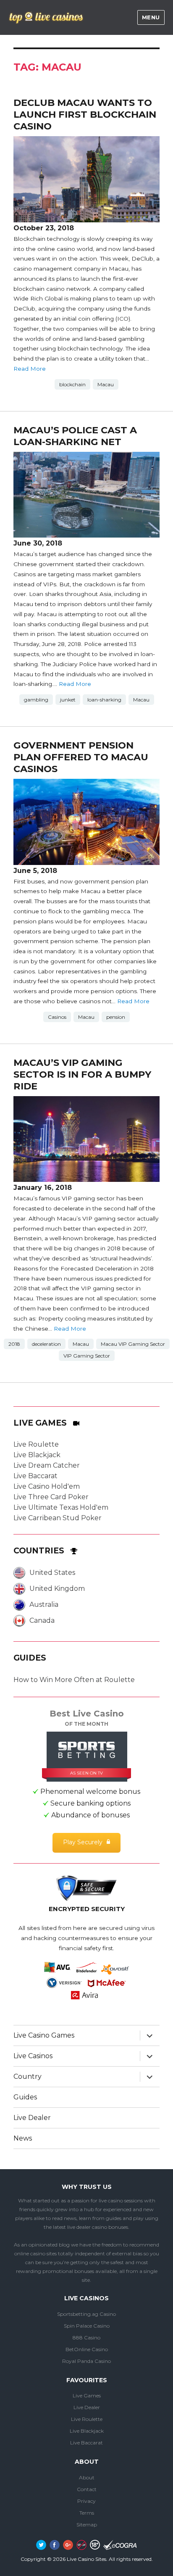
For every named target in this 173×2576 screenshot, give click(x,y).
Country (28, 2076)
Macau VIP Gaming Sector (133, 1344)
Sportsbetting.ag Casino (86, 2314)
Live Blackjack (37, 1455)
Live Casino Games (44, 2035)
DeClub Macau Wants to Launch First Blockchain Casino (85, 114)
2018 (14, 1344)
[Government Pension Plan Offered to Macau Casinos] (87, 822)
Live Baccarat (35, 1476)
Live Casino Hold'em (47, 1486)
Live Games (87, 2395)
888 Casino (86, 2337)
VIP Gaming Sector (87, 1356)
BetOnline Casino (87, 2349)
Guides (25, 2097)
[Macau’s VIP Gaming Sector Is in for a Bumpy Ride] (87, 1139)
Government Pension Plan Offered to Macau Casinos (81, 757)
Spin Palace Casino (87, 2326)
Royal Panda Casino (86, 2361)
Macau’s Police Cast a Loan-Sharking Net (75, 436)
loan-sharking (104, 700)
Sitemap (87, 2525)
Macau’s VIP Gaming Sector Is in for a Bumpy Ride (82, 1074)
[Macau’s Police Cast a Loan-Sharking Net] (87, 495)
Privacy (86, 2501)
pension (116, 1017)
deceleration (46, 1344)
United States (52, 1573)
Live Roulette (36, 1444)
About (87, 2477)
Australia (44, 1604)
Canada (42, 1620)
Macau (106, 384)
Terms (87, 2513)
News (23, 2138)
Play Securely (83, 1842)
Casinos (57, 1017)
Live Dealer (32, 2118)
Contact (87, 2489)
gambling (36, 700)
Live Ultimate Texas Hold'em (61, 1507)
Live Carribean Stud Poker (58, 1518)
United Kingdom (57, 1589)
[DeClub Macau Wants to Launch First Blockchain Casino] (87, 179)
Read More (30, 369)
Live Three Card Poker (51, 1497)
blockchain (72, 384)
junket (68, 700)
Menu (151, 17)
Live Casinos (33, 2056)
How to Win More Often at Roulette (74, 1680)
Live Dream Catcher (47, 1465)
